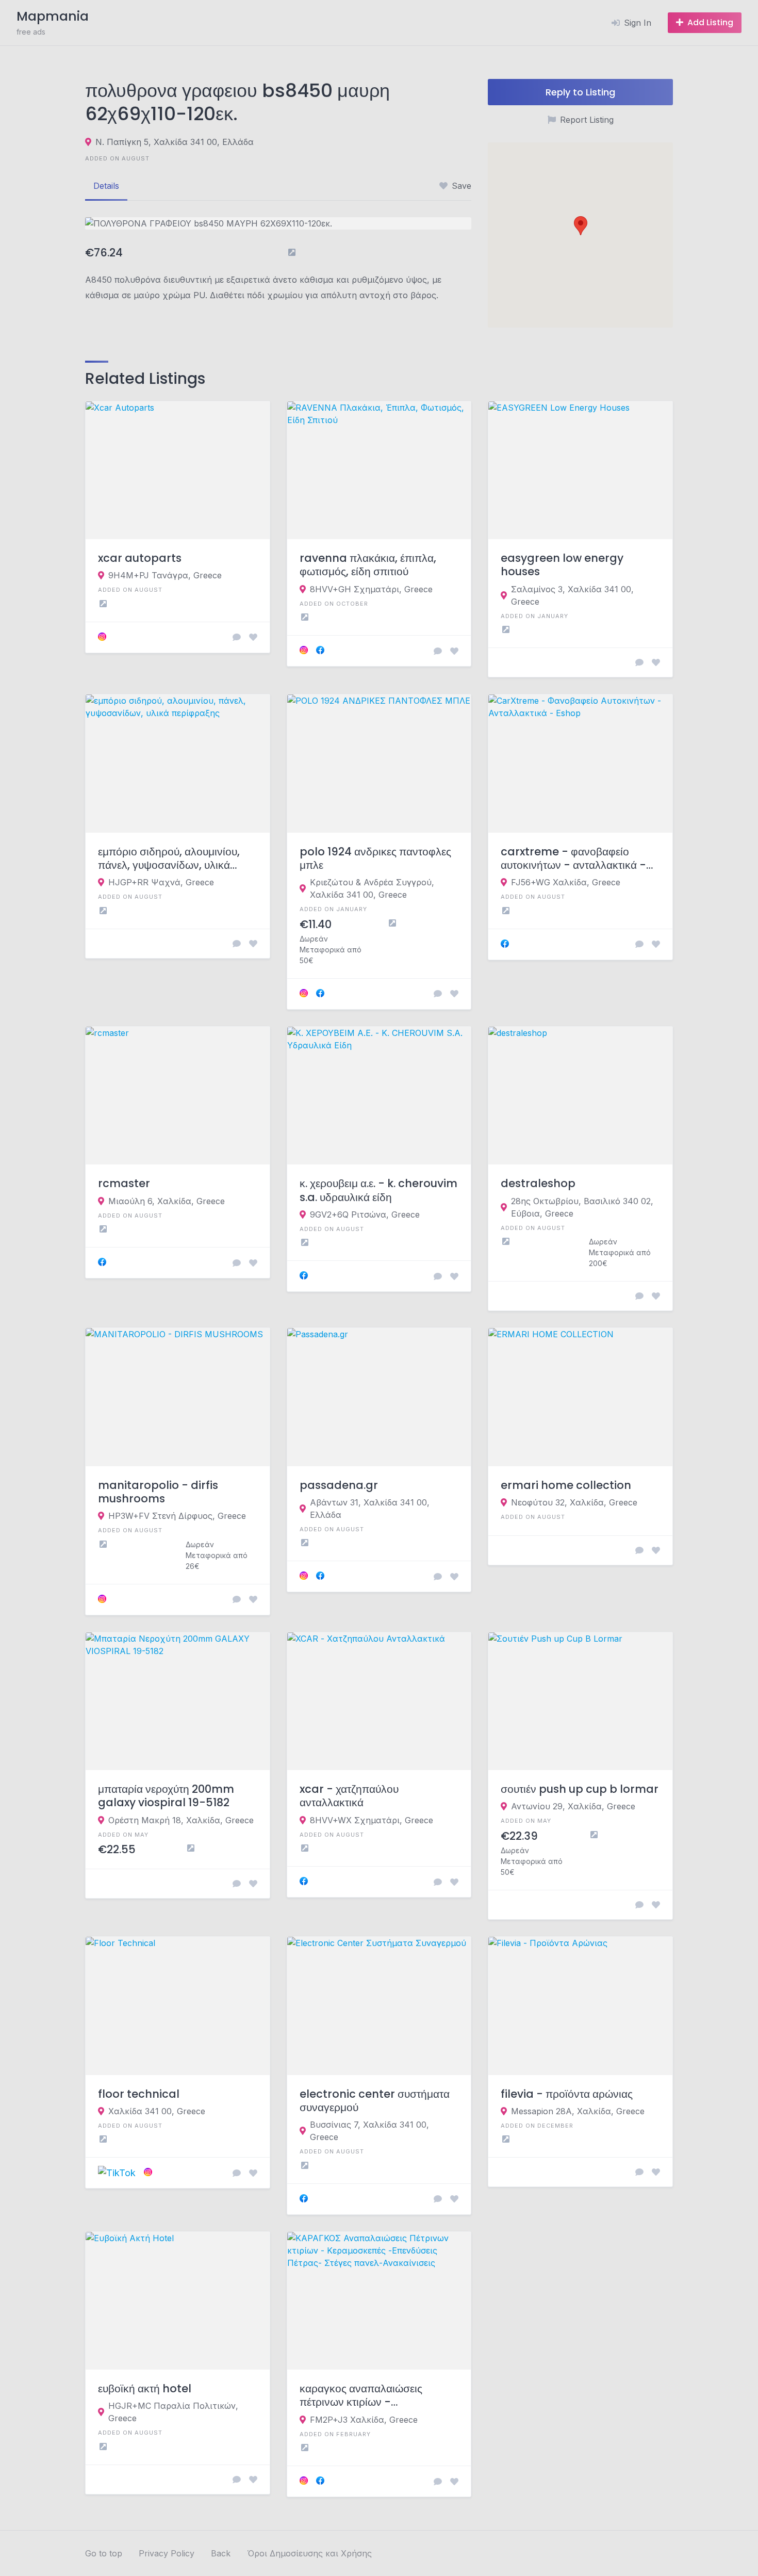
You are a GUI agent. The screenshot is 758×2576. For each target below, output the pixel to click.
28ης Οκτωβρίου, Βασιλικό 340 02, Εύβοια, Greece (582, 1207)
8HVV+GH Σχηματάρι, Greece (371, 589)
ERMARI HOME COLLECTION (566, 1485)
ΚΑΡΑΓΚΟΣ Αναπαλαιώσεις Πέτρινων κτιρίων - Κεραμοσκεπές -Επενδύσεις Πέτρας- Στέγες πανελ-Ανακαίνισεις (365, 2396)
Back (221, 2553)
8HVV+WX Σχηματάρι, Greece (372, 1820)
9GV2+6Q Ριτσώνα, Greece (365, 1214)
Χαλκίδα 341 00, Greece (157, 2111)
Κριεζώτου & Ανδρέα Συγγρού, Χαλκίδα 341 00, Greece (372, 888)
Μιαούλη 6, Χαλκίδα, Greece (167, 1201)
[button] (581, 226)
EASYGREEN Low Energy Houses (562, 565)
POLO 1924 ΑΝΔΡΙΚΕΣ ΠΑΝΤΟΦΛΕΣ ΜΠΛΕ (375, 859)
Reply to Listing (580, 92)
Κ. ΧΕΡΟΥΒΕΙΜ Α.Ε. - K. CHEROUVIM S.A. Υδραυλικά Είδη (378, 1190)
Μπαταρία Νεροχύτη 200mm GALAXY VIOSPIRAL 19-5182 (166, 1796)
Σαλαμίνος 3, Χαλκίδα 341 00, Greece (572, 595)
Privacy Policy (167, 2553)
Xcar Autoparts (140, 558)
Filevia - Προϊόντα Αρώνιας (567, 2094)
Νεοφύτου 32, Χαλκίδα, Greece (574, 1502)
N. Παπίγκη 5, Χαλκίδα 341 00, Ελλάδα (175, 142)
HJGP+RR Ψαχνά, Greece (161, 882)
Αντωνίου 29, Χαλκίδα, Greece (573, 1806)
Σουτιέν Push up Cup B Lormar (580, 1789)
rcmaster (124, 1184)
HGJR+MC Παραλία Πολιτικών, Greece (173, 2412)
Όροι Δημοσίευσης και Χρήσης (309, 2553)
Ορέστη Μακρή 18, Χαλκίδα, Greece (181, 1820)
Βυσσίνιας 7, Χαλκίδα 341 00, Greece (369, 2131)
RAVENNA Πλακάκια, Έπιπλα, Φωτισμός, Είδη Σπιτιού (368, 565)
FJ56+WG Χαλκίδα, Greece (566, 882)
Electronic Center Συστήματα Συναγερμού (375, 2101)
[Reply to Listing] (237, 637)
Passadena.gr (339, 1485)
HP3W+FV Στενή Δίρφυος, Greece (177, 1516)
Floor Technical (139, 2094)
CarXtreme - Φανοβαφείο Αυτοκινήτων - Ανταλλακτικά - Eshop (573, 859)
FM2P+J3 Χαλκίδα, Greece (364, 2420)
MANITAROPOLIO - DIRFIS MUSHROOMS (158, 1492)
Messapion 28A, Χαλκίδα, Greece (578, 2111)
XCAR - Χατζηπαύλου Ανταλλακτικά (349, 1796)
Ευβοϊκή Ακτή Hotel (145, 2389)
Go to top (104, 2553)
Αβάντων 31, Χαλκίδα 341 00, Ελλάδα (370, 1509)
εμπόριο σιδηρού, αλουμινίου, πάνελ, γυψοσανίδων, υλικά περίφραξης (169, 859)
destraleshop (538, 1184)
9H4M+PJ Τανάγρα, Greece (165, 575)
